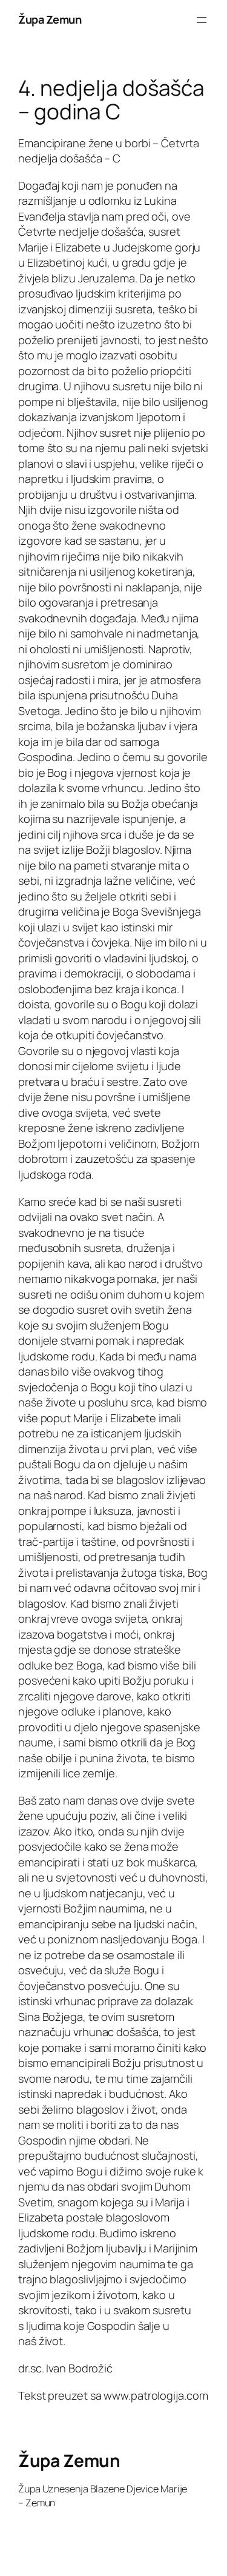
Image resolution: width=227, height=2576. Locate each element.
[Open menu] (202, 20)
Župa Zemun (50, 19)
